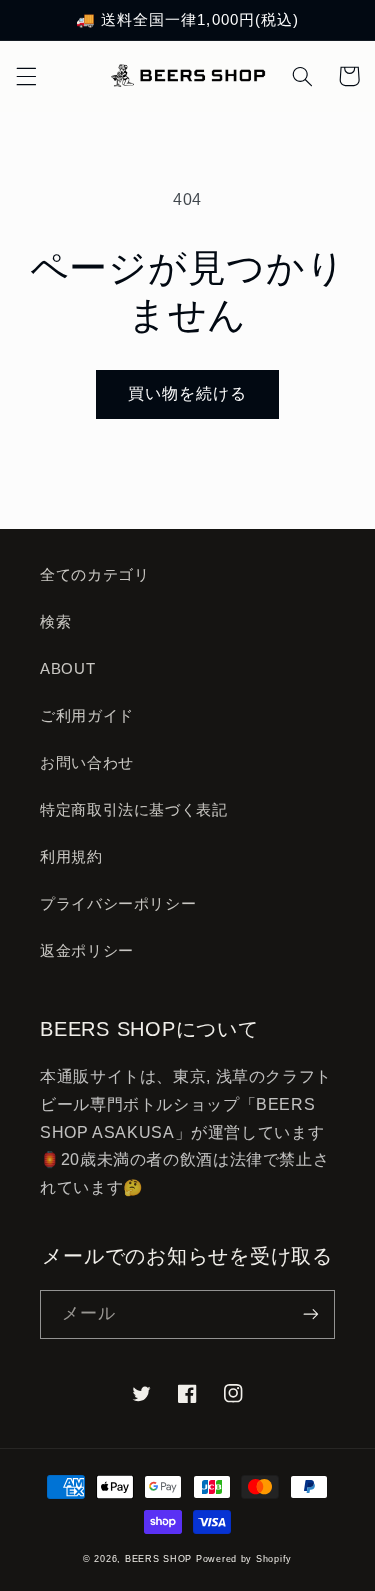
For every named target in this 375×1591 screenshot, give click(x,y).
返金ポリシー (87, 951)
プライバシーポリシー (118, 904)
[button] (26, 76)
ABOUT (67, 669)
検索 (55, 622)
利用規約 (71, 857)
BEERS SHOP (158, 1559)
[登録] (311, 1314)
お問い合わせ (87, 763)
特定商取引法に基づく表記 (134, 810)
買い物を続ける (187, 393)
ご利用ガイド (87, 716)
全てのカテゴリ (94, 575)
